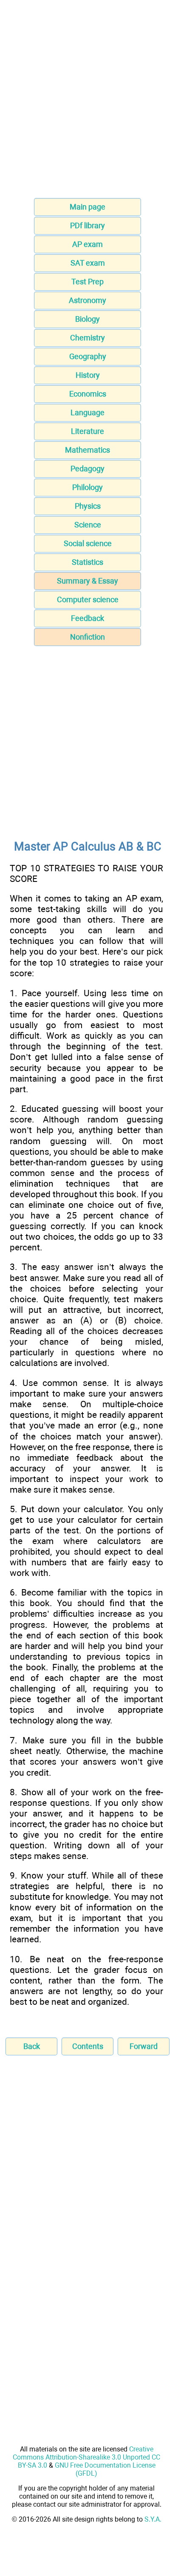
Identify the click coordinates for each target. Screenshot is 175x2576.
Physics (88, 506)
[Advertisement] (87, 102)
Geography (88, 356)
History (88, 375)
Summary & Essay (87, 581)
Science (88, 525)
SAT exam (88, 263)
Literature (87, 431)
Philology (87, 487)
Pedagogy (87, 469)
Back (32, 2046)
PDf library (87, 225)
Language (87, 412)
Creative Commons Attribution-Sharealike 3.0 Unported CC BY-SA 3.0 (86, 2457)
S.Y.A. (153, 2519)
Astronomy (87, 300)
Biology (87, 319)
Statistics (87, 562)
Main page (87, 207)
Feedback (87, 618)
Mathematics (87, 450)
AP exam (87, 244)
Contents (88, 2046)
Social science (88, 543)
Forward (144, 2046)
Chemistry (87, 338)
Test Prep (87, 282)
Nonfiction (87, 637)
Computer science (88, 599)
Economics (88, 394)
